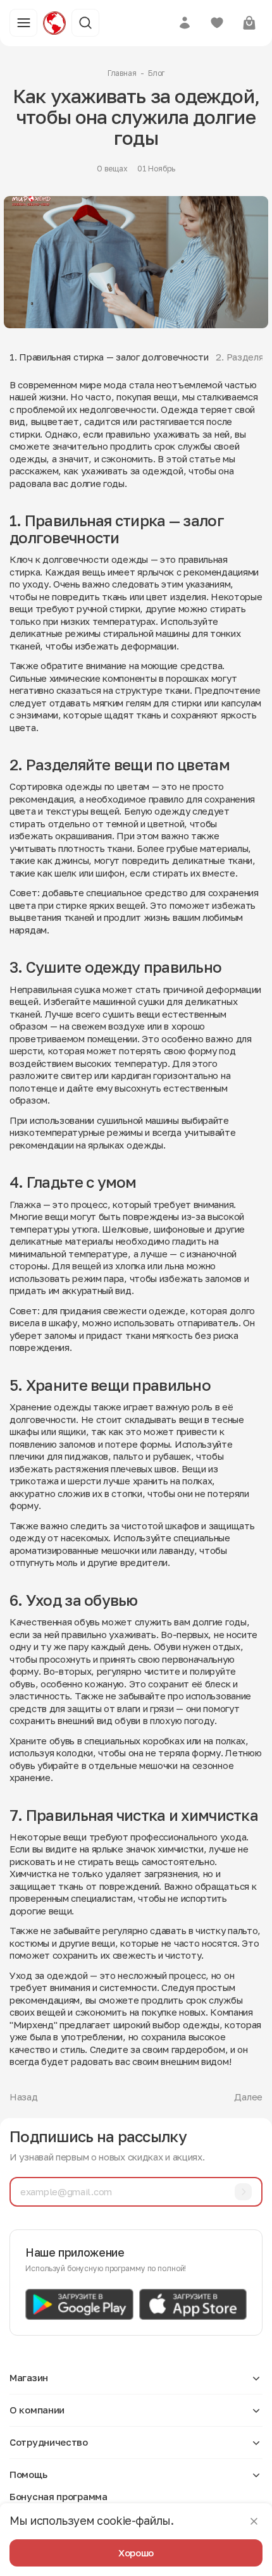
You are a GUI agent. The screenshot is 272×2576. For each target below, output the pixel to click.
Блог (157, 73)
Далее (248, 2097)
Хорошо (136, 2553)
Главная (122, 73)
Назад (24, 2097)
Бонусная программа (59, 2496)
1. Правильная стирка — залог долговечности (109, 357)
